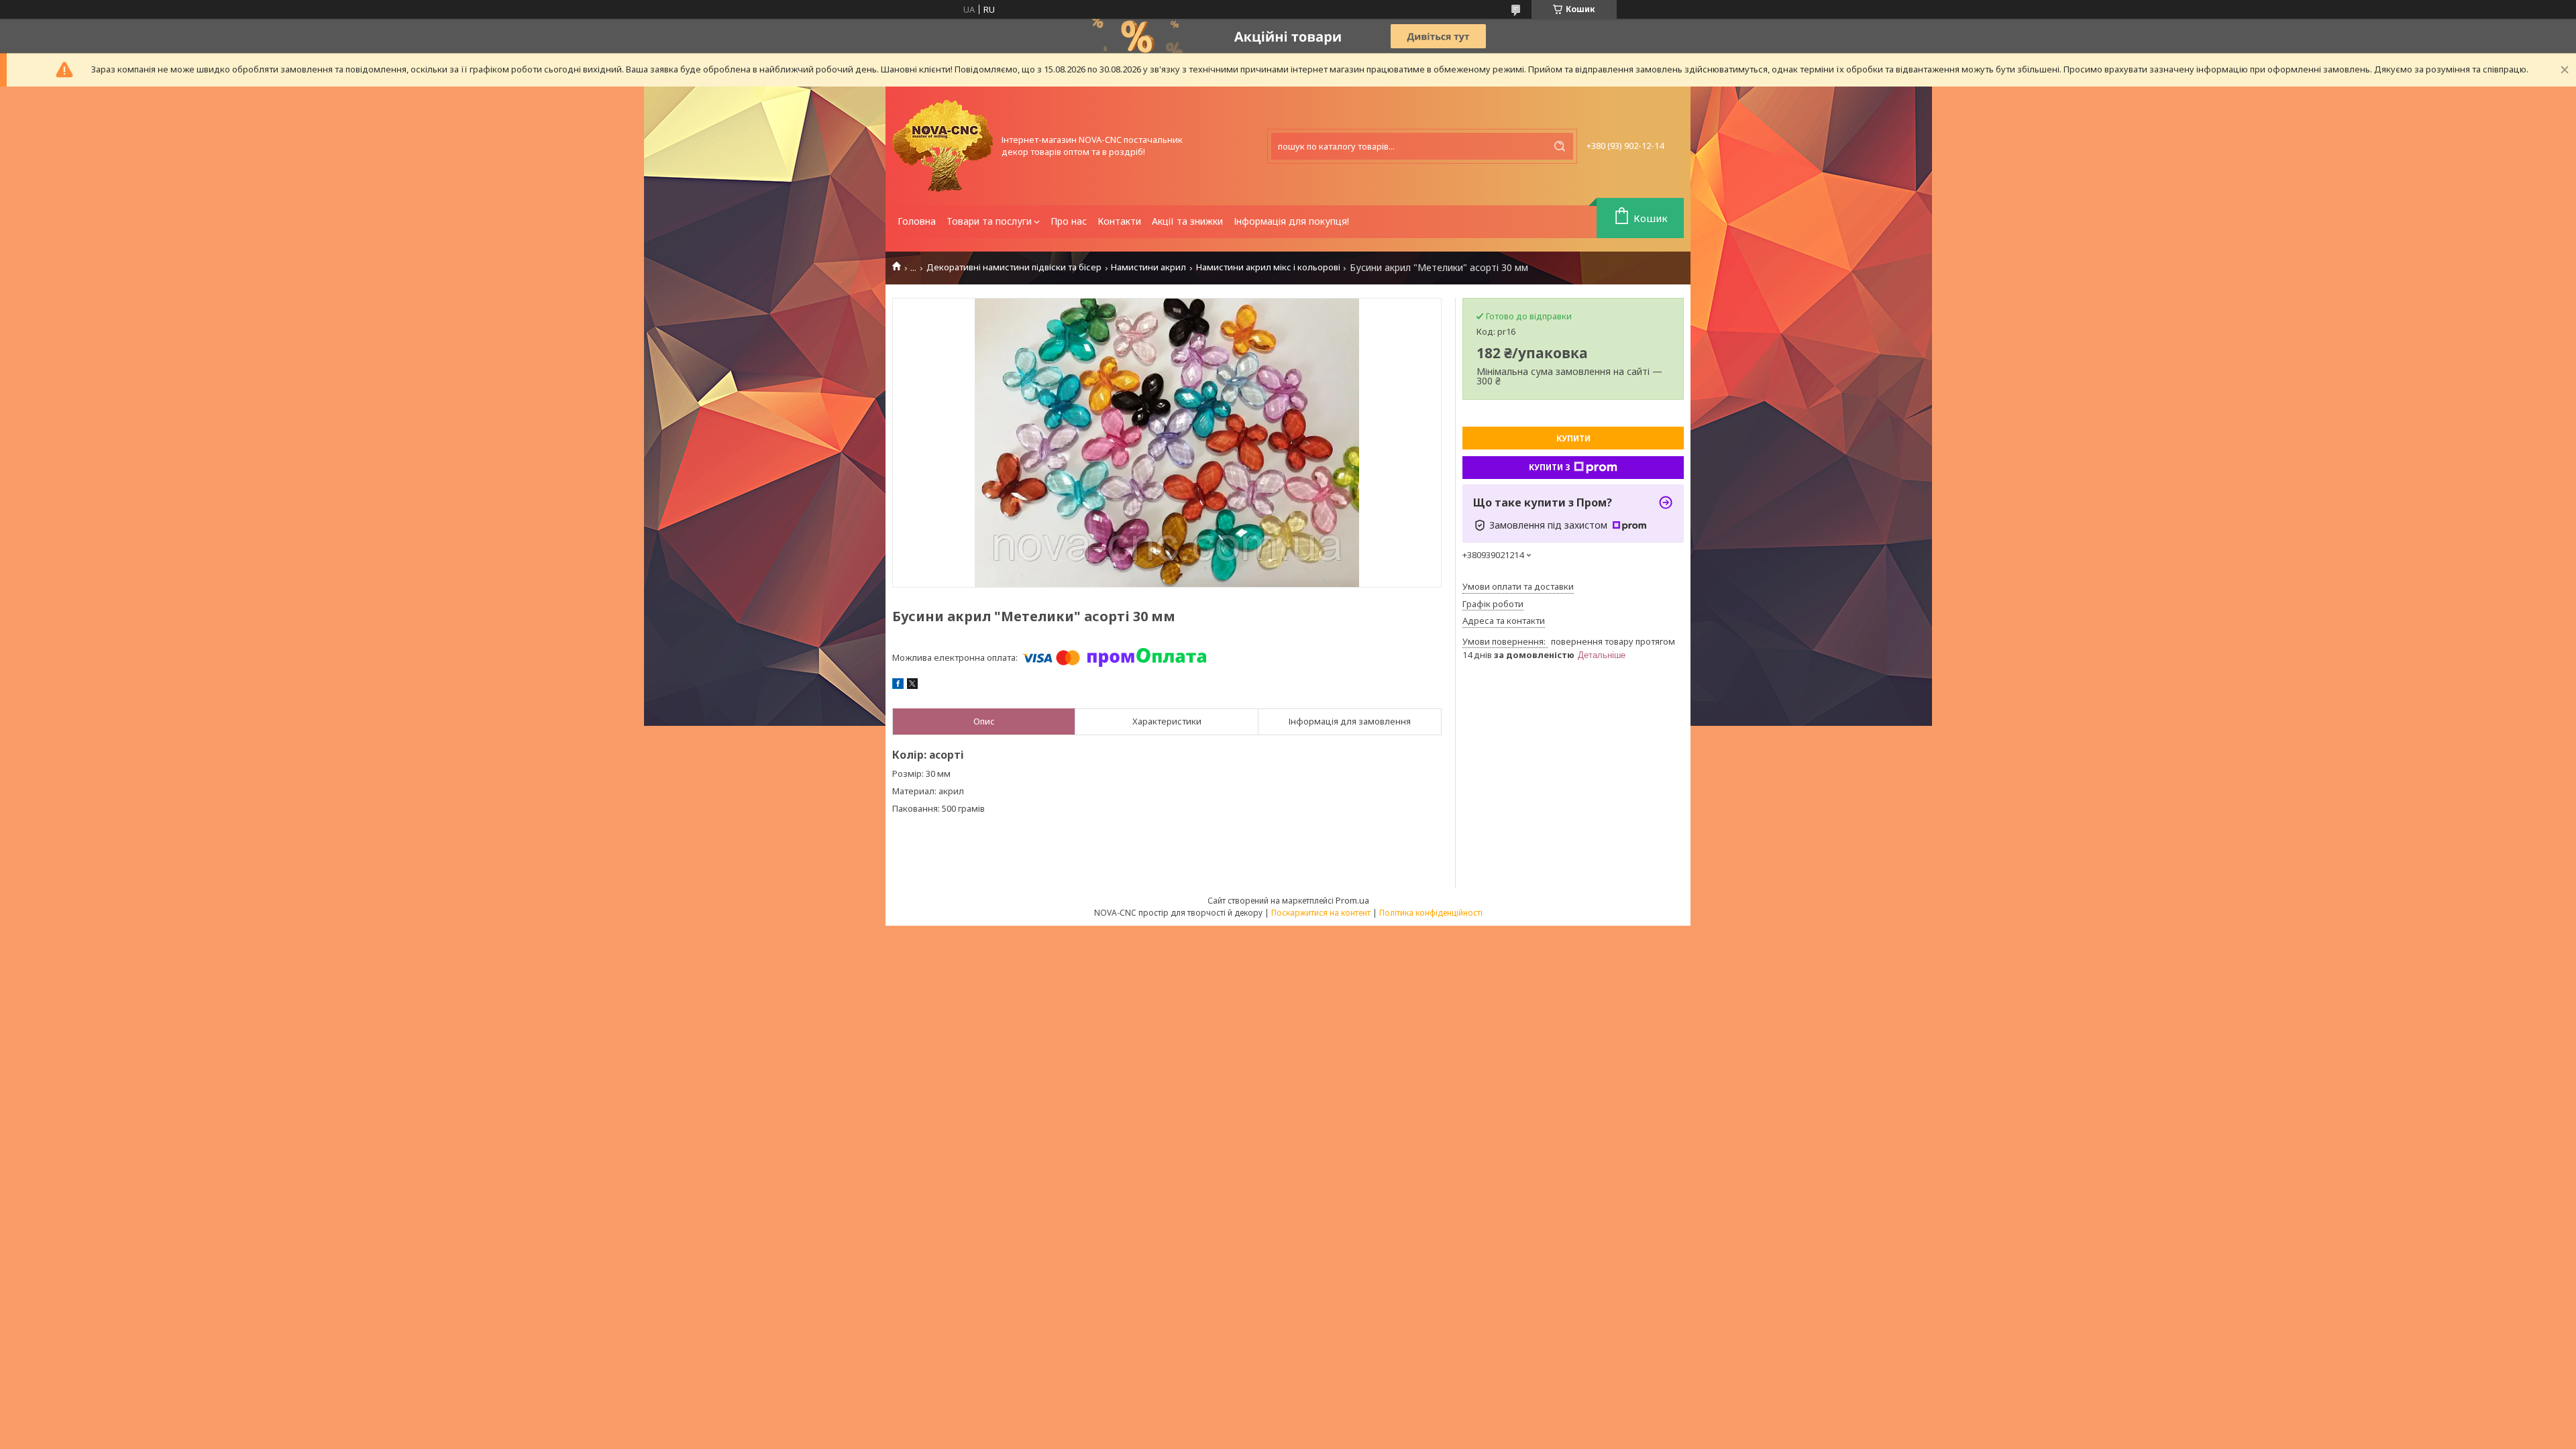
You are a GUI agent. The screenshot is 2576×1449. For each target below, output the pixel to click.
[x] (912, 686)
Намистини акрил (1148, 267)
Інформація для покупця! (1291, 221)
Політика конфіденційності (1431, 913)
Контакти (1119, 221)
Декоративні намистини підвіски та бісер (1014, 267)
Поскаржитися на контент (1321, 913)
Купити (1573, 438)
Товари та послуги (989, 221)
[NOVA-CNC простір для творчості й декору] (943, 146)
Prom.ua (1352, 900)
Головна (917, 221)
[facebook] (898, 686)
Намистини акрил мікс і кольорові (1268, 267)
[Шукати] (1560, 146)
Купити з (1550, 467)
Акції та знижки (1187, 221)
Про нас (1069, 221)
